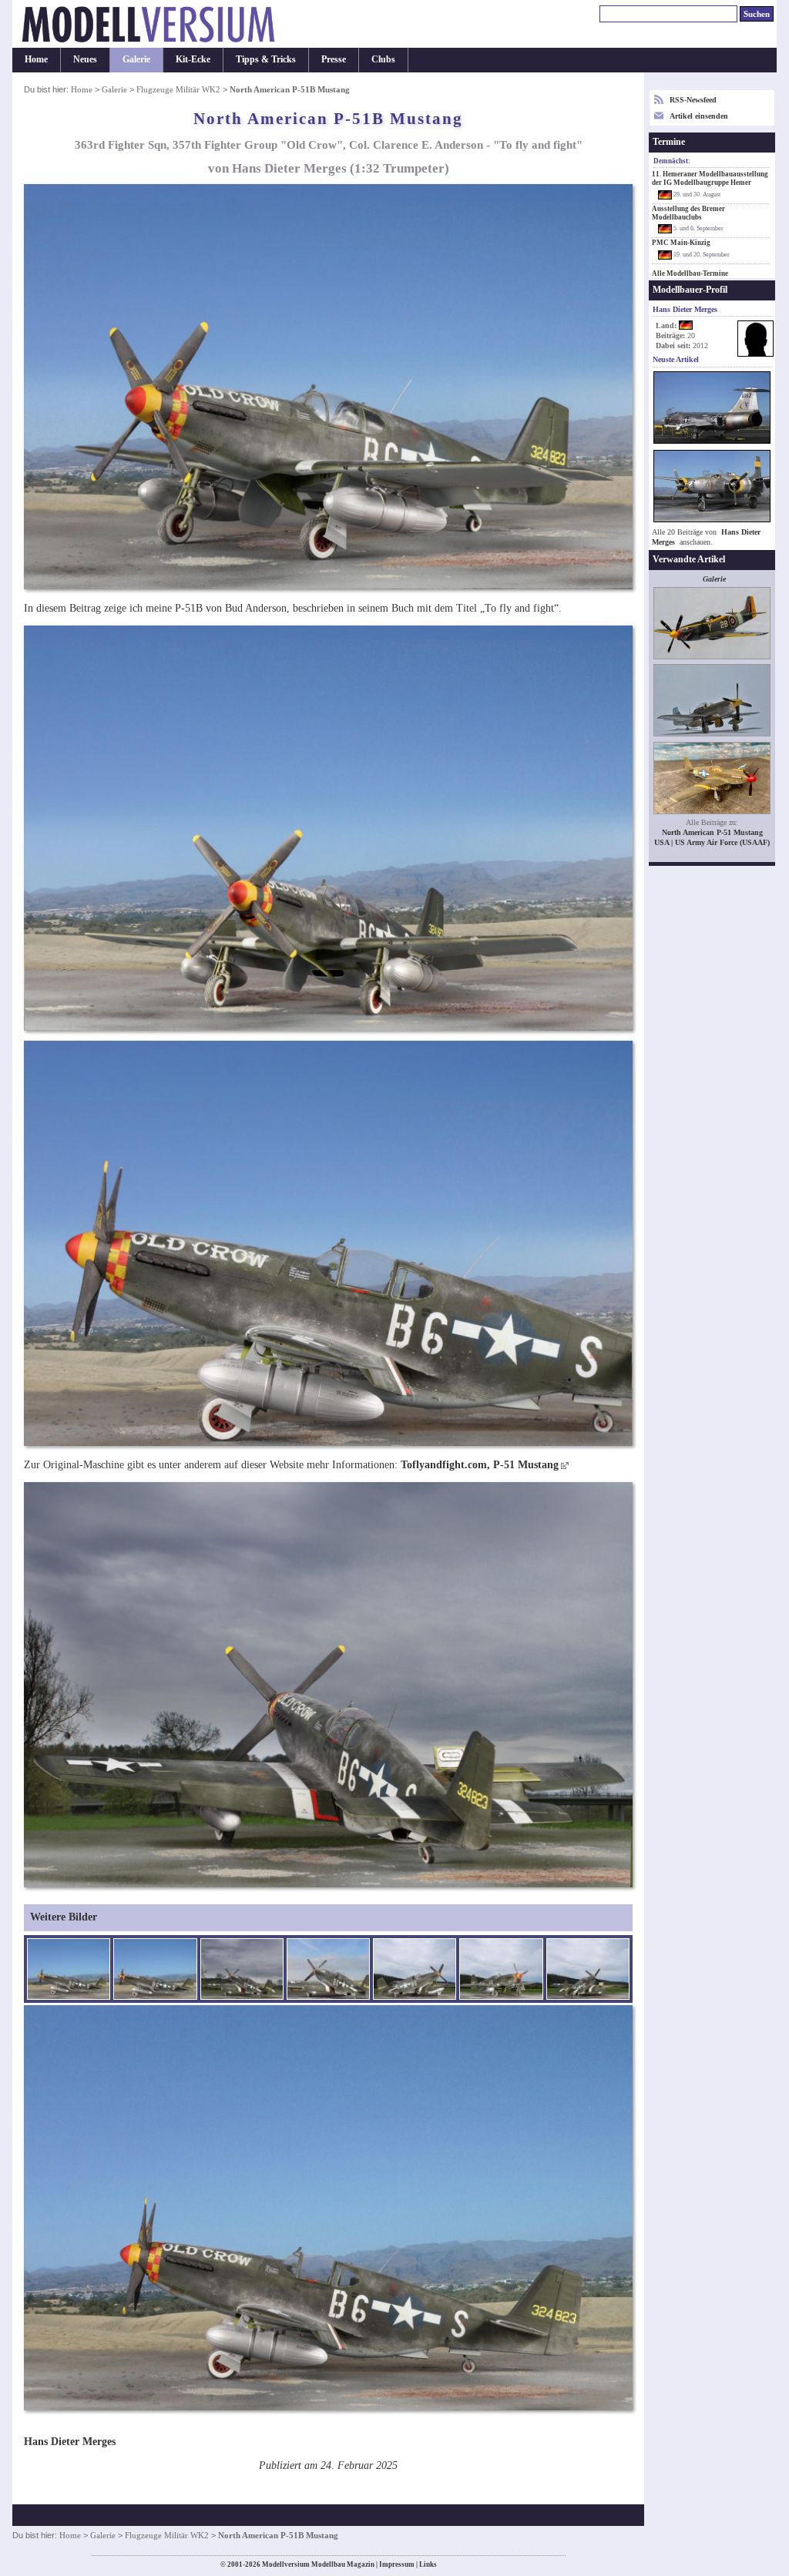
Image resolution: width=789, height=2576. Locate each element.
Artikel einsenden (699, 116)
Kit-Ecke (193, 59)
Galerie (136, 59)
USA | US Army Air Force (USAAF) (712, 842)
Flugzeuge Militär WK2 (178, 89)
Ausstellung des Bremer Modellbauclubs (688, 213)
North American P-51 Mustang (712, 832)
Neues (85, 59)
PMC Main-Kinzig (681, 243)
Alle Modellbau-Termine (690, 273)
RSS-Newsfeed (693, 100)
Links (428, 2564)
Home (36, 59)
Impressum (397, 2564)
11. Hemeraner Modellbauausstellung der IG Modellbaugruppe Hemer (710, 178)
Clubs (383, 59)
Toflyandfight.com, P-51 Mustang (478, 1465)
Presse (334, 59)
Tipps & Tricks (266, 59)
